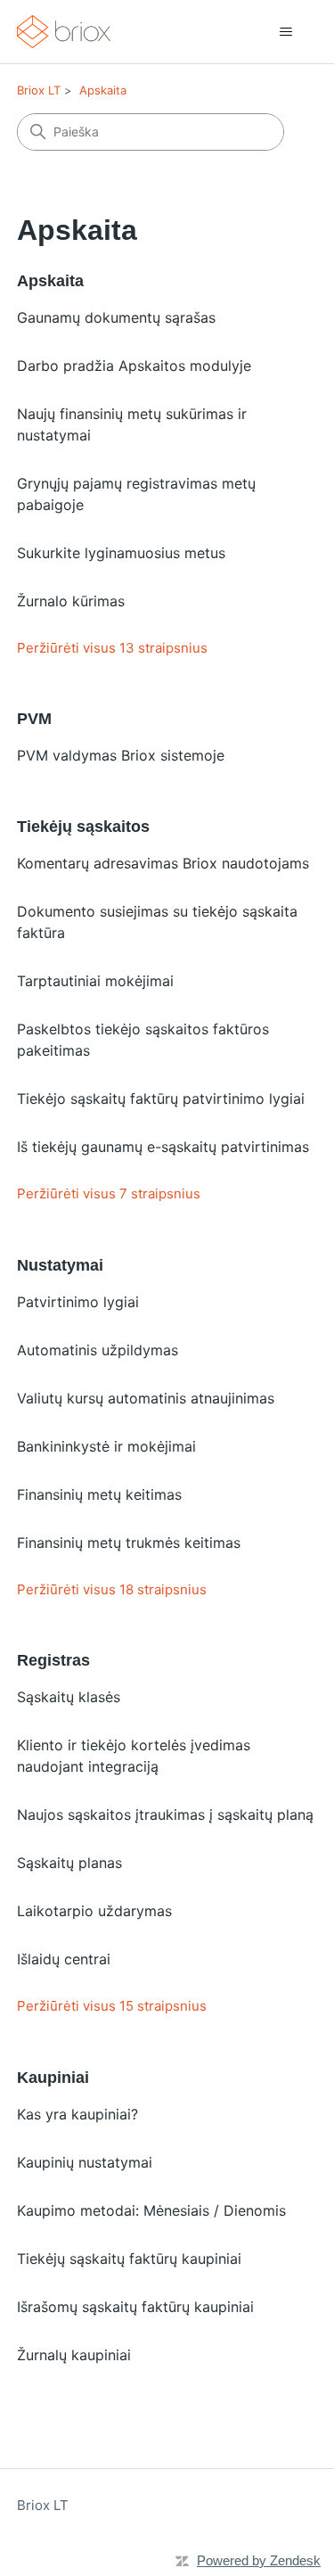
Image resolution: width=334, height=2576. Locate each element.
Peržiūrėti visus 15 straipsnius (112, 2006)
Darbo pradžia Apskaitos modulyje (134, 366)
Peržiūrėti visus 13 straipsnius (112, 648)
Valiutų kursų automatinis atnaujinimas (146, 1398)
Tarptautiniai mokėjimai (95, 981)
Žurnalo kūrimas (71, 601)
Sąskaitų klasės (69, 1697)
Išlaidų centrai (64, 1959)
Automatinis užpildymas (98, 1350)
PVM (34, 719)
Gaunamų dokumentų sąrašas (116, 317)
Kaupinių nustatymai (85, 2162)
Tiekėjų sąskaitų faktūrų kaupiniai (129, 2259)
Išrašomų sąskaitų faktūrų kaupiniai (135, 2307)
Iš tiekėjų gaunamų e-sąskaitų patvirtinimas (163, 1147)
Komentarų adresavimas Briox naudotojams (163, 863)
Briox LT (39, 90)
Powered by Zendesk (259, 2560)
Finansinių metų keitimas (99, 1494)
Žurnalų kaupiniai (74, 2355)
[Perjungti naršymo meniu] (285, 32)
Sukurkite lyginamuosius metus (121, 553)
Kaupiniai (53, 2078)
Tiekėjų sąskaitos (83, 827)
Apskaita (103, 90)
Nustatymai (60, 1265)
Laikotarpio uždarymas (94, 1911)
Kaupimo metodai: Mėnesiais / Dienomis (151, 2210)
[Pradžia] (64, 32)
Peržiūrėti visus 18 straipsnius (112, 1589)
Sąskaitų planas (69, 1863)
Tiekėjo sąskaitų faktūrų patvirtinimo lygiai (161, 1099)
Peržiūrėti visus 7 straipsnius (109, 1193)
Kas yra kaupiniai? (77, 2114)
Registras (53, 1660)
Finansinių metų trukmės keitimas (129, 1543)
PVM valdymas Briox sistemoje (121, 755)
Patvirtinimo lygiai (78, 1302)
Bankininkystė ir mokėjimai (106, 1446)
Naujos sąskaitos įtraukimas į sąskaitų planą (165, 1815)
